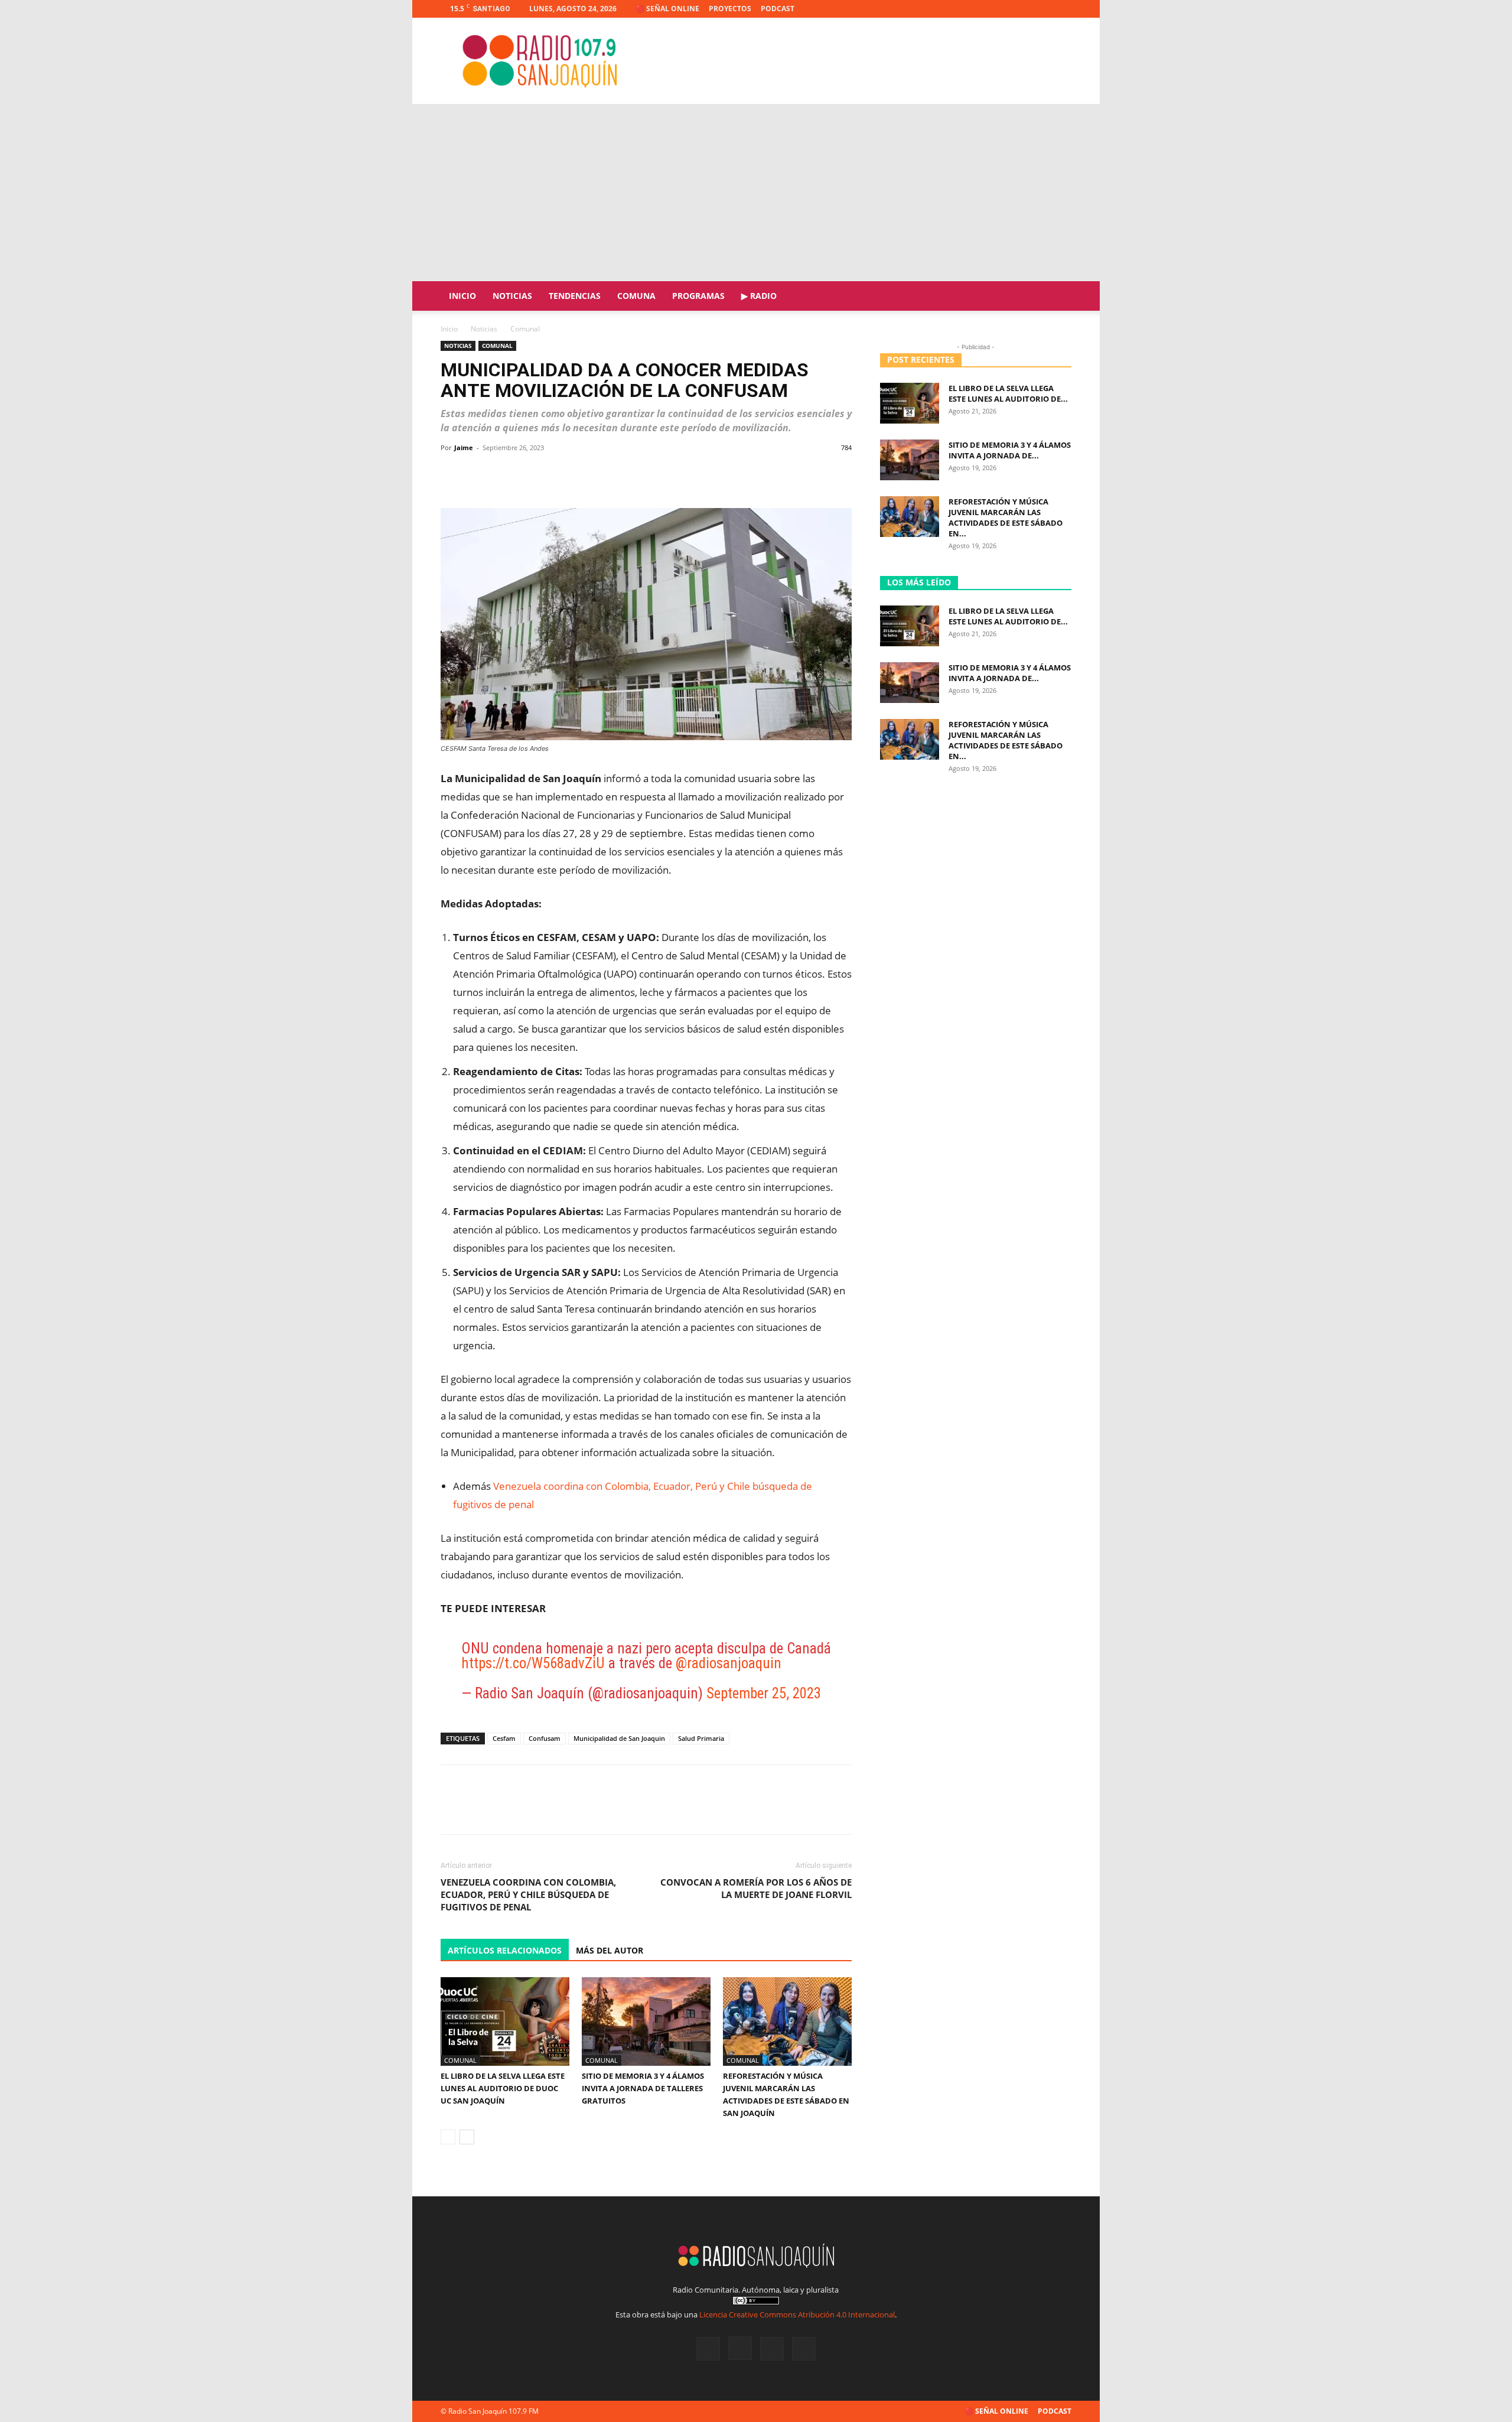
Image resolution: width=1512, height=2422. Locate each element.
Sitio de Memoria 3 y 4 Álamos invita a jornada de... (1010, 450)
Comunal (497, 346)
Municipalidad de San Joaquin (619, 1738)
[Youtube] (1063, 9)
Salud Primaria (701, 1738)
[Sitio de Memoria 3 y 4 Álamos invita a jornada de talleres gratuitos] (646, 2021)
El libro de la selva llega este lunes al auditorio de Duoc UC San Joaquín (503, 2088)
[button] (1057, 297)
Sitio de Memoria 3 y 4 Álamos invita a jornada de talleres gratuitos (643, 2088)
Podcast (778, 9)
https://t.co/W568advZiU (533, 1663)
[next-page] (467, 2137)
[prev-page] (448, 2137)
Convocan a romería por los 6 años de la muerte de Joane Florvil (756, 1888)
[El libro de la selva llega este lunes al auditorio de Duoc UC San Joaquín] (505, 2021)
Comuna (636, 296)
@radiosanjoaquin (729, 1663)
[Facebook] (1004, 9)
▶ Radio (759, 296)
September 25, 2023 (764, 1693)
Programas (698, 296)
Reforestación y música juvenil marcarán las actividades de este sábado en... (1006, 517)
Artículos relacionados (505, 1950)
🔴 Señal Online (667, 9)
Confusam (545, 1738)
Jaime (464, 447)
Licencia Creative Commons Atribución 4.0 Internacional (797, 2314)
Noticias (512, 296)
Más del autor (610, 1950)
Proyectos (730, 9)
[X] (1043, 9)
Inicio (462, 296)
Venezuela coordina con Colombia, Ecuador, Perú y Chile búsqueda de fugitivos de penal (528, 1894)
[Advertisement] (756, 193)
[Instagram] (1024, 9)
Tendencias (575, 296)
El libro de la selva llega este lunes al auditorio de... (1008, 393)
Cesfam (504, 1738)
